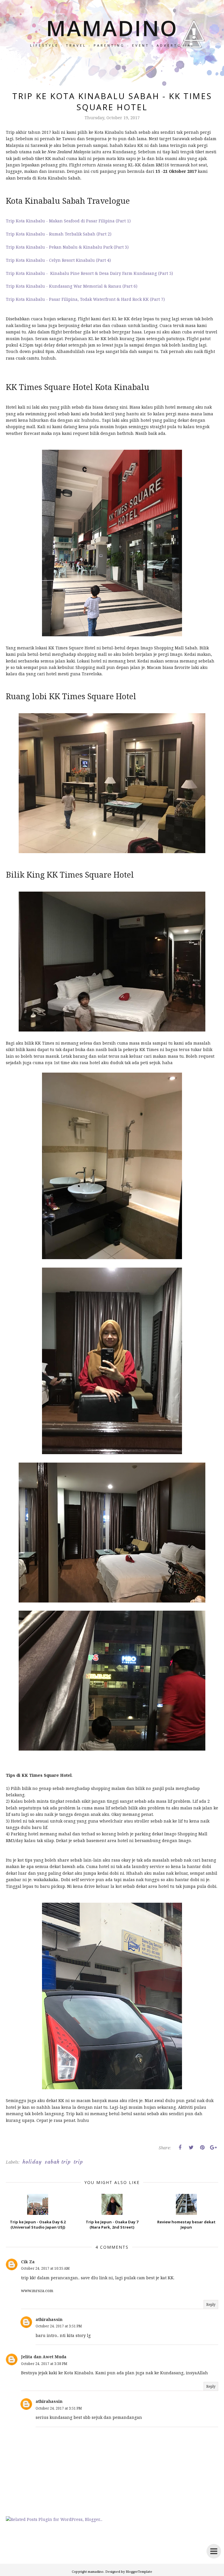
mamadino (112, 28)
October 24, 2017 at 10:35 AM (45, 2268)
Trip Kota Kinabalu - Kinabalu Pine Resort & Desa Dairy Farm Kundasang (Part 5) (89, 273)
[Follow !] (191, 65)
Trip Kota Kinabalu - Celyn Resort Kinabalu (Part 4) (58, 260)
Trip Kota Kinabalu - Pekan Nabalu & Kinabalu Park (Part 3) (67, 247)
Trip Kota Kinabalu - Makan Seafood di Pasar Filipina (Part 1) (68, 221)
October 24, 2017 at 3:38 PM (44, 2364)
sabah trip (58, 2162)
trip (78, 2162)
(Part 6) (130, 286)
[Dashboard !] (194, 58)
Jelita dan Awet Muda (44, 2357)
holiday (32, 2162)
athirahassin (49, 2319)
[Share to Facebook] (180, 2148)
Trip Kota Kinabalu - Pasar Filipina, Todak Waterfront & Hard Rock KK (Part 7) (85, 299)
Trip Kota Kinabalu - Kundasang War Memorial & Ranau (64, 286)
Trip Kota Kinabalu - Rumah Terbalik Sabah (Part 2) (59, 234)
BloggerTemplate (139, 2571)
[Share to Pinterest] (202, 2148)
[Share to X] (191, 2148)
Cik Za (28, 2262)
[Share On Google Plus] (213, 2148)
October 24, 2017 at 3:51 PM (59, 2326)
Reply (211, 2304)
